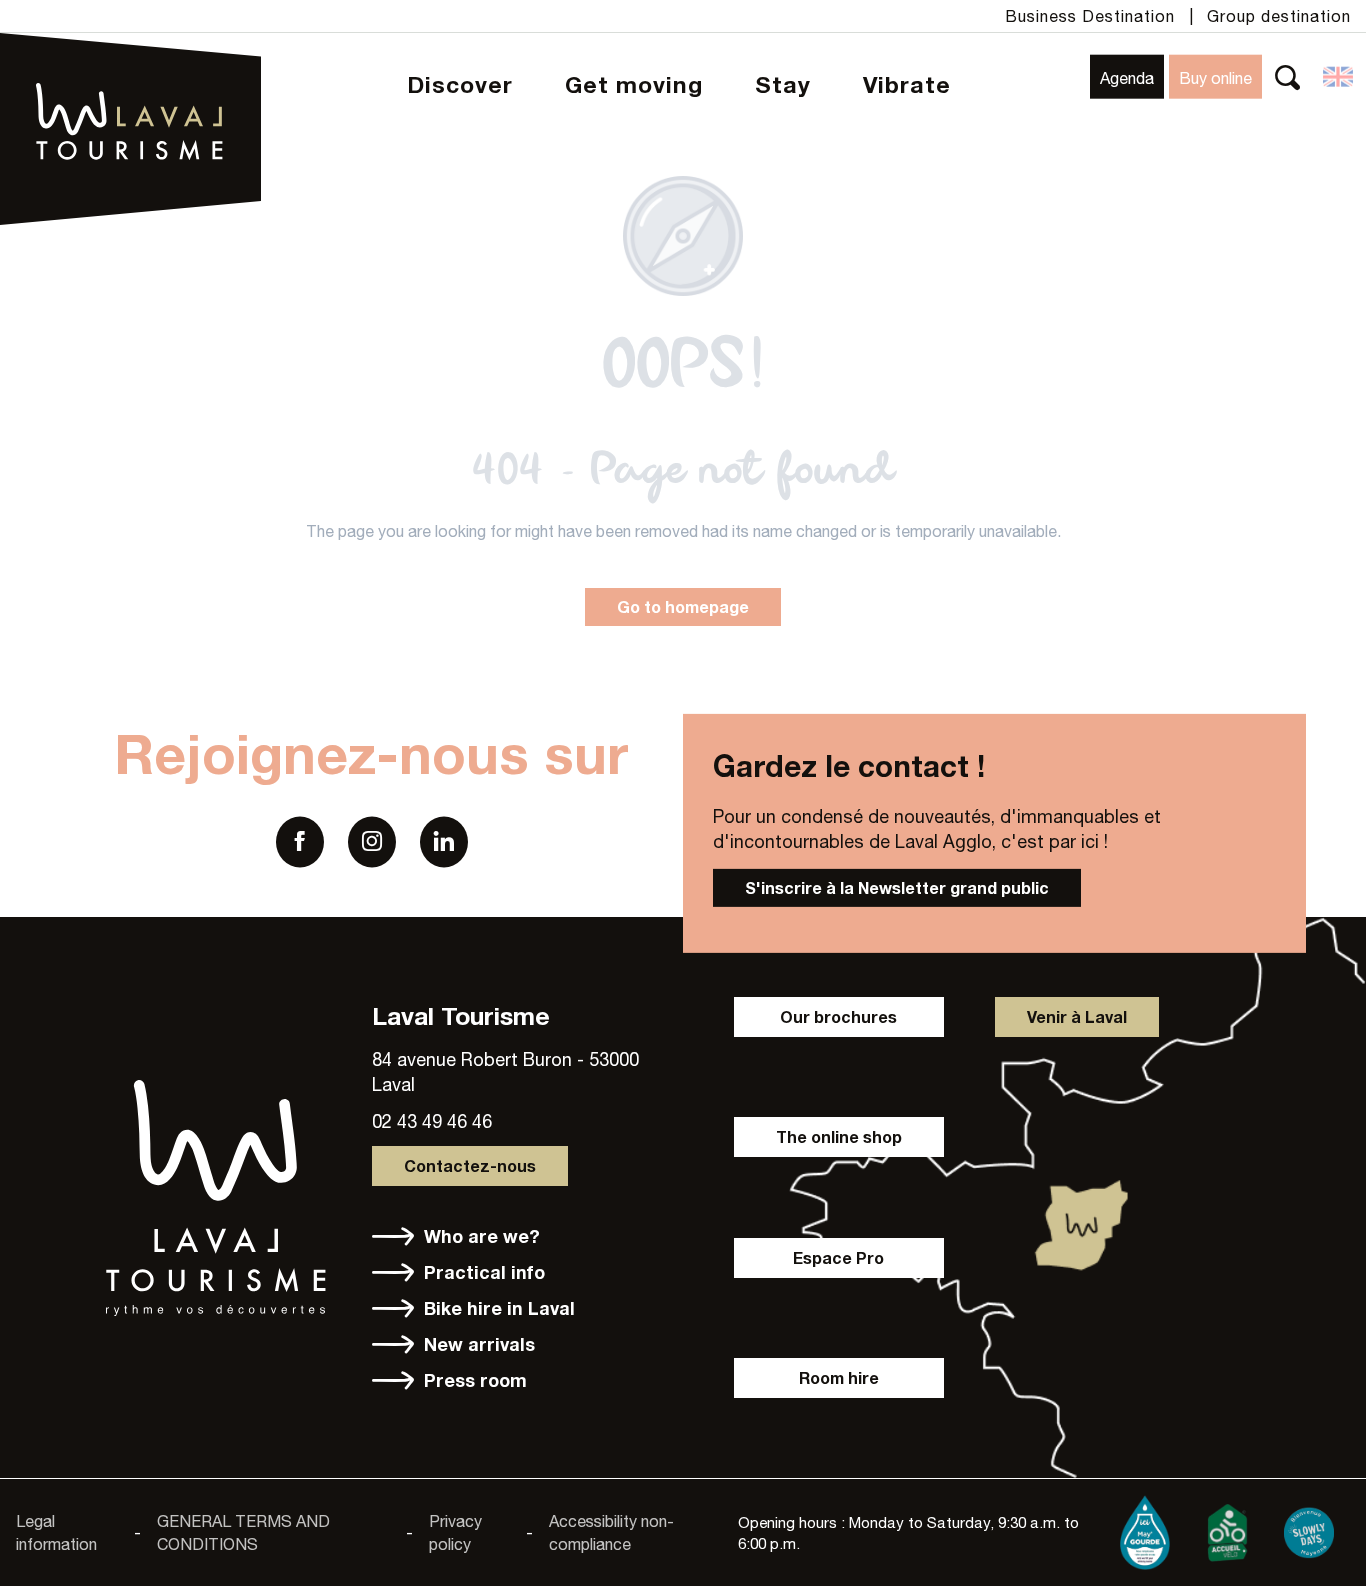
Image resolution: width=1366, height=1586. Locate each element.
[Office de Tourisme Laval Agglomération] (130, 70)
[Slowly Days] (1309, 1529)
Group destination (1279, 16)
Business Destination (1090, 16)
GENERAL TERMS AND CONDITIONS (243, 1532)
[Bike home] (1227, 1529)
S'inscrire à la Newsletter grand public (897, 887)
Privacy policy (455, 1532)
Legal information (56, 1532)
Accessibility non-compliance (611, 1532)
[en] (1339, 77)
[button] (1287, 76)
